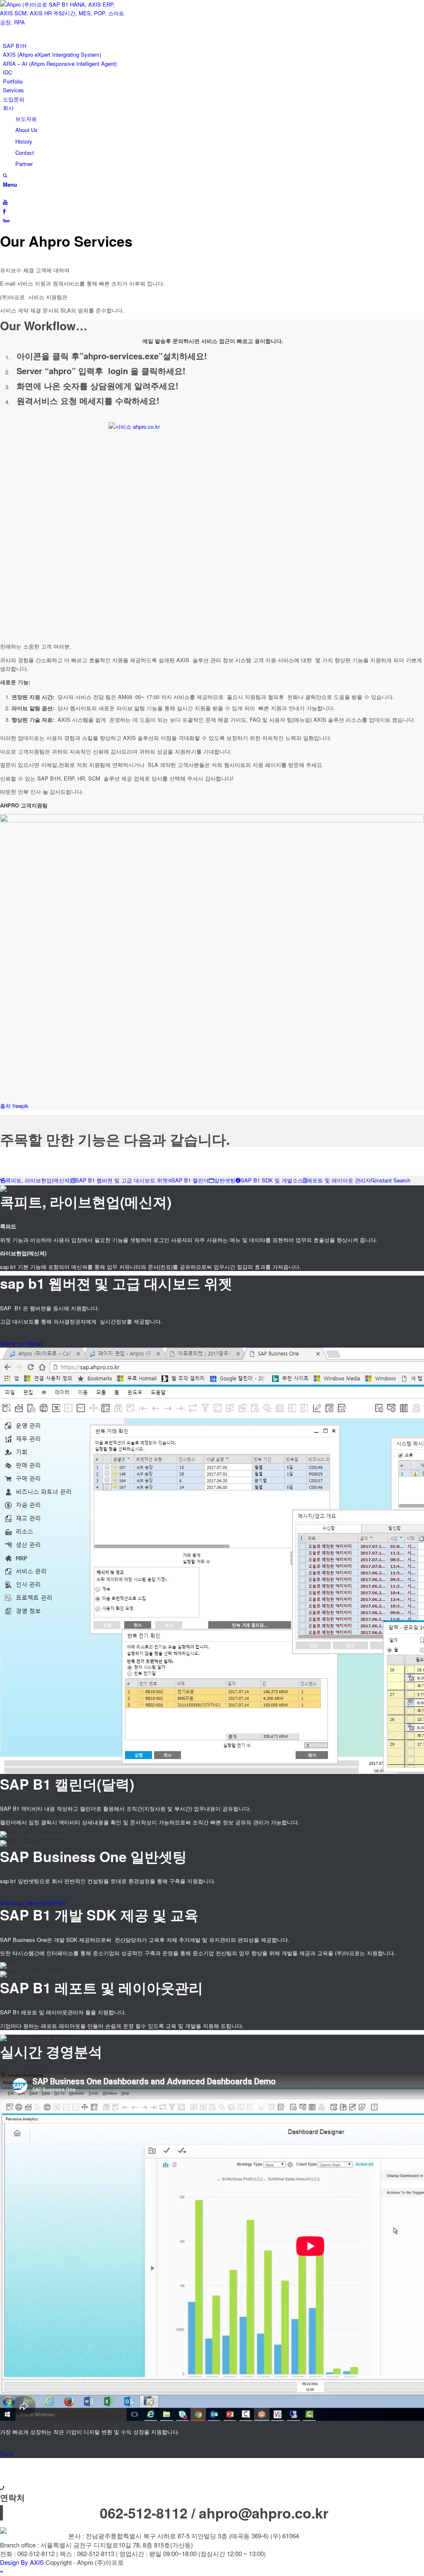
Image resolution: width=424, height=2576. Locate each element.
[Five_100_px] (6, 220)
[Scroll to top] (2, 2571)
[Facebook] (4, 211)
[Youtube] (5, 202)
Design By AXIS (22, 2562)
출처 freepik (14, 1106)
